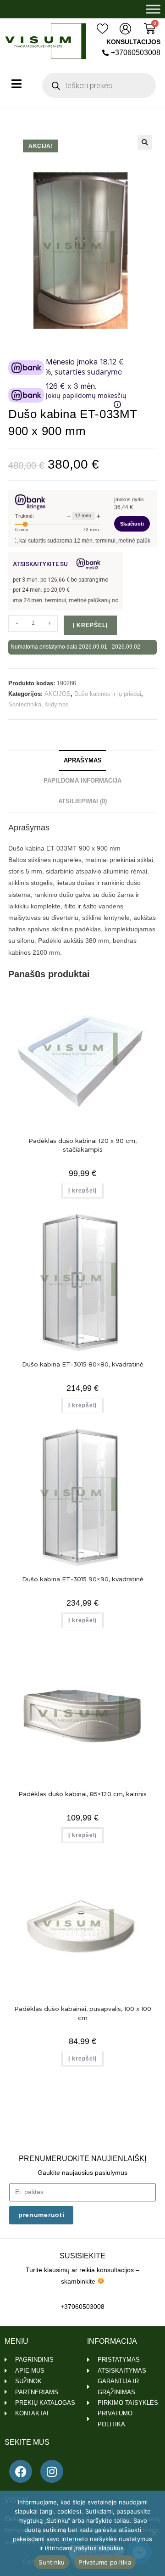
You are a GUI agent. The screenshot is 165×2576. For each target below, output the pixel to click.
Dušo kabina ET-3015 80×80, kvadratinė (83, 1364)
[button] (145, 142)
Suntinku (52, 2562)
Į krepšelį (90, 625)
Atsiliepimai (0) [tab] (82, 801)
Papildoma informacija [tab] (82, 781)
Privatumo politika (105, 2562)
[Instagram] (52, 2471)
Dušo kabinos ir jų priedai (108, 694)
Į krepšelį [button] (82, 1191)
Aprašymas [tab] (83, 761)
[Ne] (154, 2533)
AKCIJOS (58, 694)
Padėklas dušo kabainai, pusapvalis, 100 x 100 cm (83, 2013)
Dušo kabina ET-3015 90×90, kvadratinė (83, 1579)
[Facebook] (21, 2471)
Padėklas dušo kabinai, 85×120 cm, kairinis (82, 1794)
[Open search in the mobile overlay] (99, 85)
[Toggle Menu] (153, 9)
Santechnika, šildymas (38, 704)
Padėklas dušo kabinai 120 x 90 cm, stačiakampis (82, 1145)
